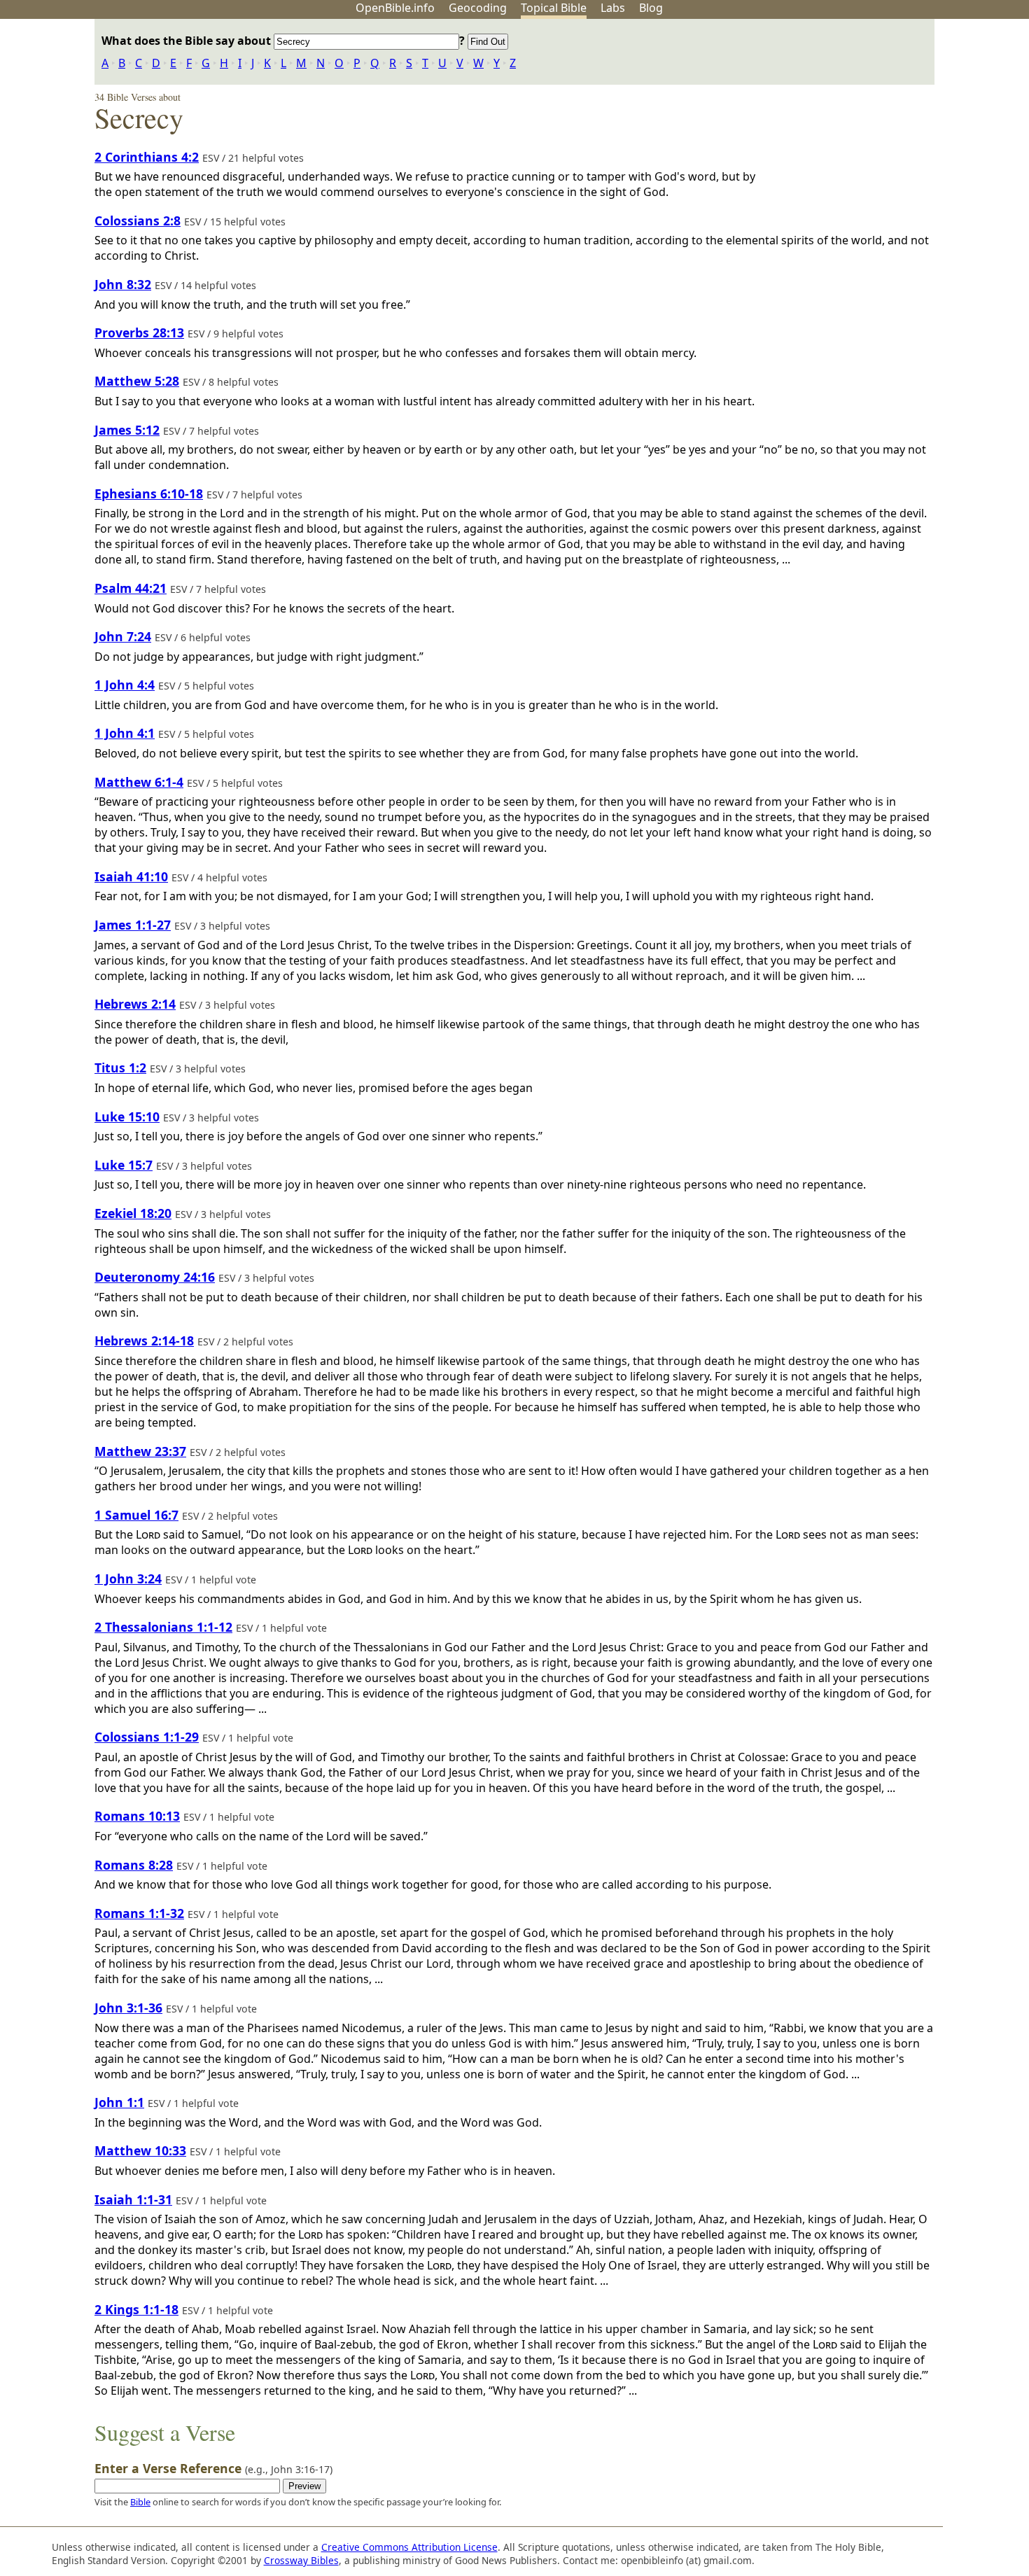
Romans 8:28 (134, 1865)
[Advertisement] (888, 128)
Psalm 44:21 (131, 588)
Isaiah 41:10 (131, 876)
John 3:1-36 (128, 2008)
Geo (478, 8)
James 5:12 (127, 430)
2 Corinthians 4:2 (147, 157)
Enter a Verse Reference (213, 2468)
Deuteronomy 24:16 (155, 1277)
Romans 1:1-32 (139, 1913)
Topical (554, 8)
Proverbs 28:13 (139, 332)
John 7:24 (123, 636)
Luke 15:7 (124, 1165)
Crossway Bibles (301, 2560)
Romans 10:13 (137, 1816)
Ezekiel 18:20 (133, 1213)
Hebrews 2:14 (135, 1004)
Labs (613, 8)
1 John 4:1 (125, 733)
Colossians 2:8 (138, 220)
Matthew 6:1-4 (139, 782)
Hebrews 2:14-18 (144, 1340)
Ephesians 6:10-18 (149, 493)
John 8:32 (123, 284)
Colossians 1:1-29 (147, 1737)
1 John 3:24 (128, 1578)
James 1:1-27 (133, 925)
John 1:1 (119, 2102)
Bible (140, 2502)
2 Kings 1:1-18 (136, 2309)
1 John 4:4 (125, 685)
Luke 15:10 (127, 1116)
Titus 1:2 (120, 1067)
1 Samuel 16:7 (136, 1515)
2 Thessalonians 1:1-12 (163, 1627)
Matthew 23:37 (140, 1451)
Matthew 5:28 (137, 381)
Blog (651, 8)
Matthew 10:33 (140, 2150)
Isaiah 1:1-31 (133, 2199)
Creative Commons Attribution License (409, 2547)
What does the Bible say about (188, 41)
